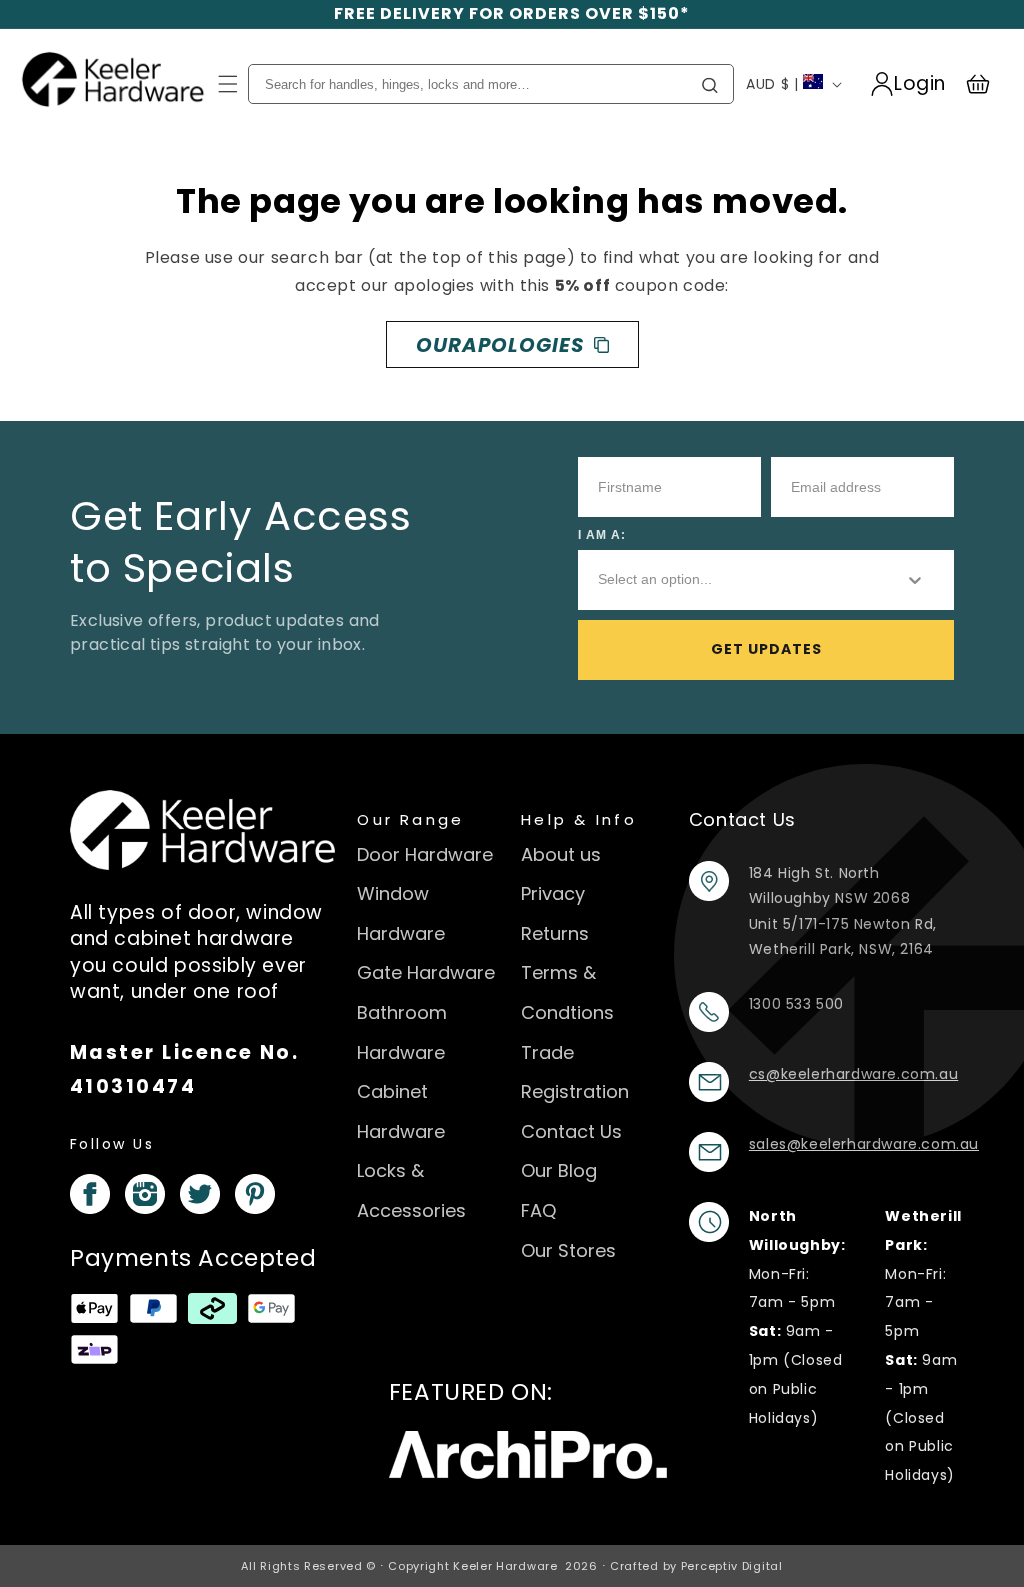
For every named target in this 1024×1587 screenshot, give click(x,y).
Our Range (410, 819)
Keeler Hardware (505, 1566)
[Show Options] (915, 580)
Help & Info (579, 819)
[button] (228, 84)
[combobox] (734, 580)
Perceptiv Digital (732, 1566)
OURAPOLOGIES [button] (500, 345)
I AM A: (602, 535)
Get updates (766, 649)
